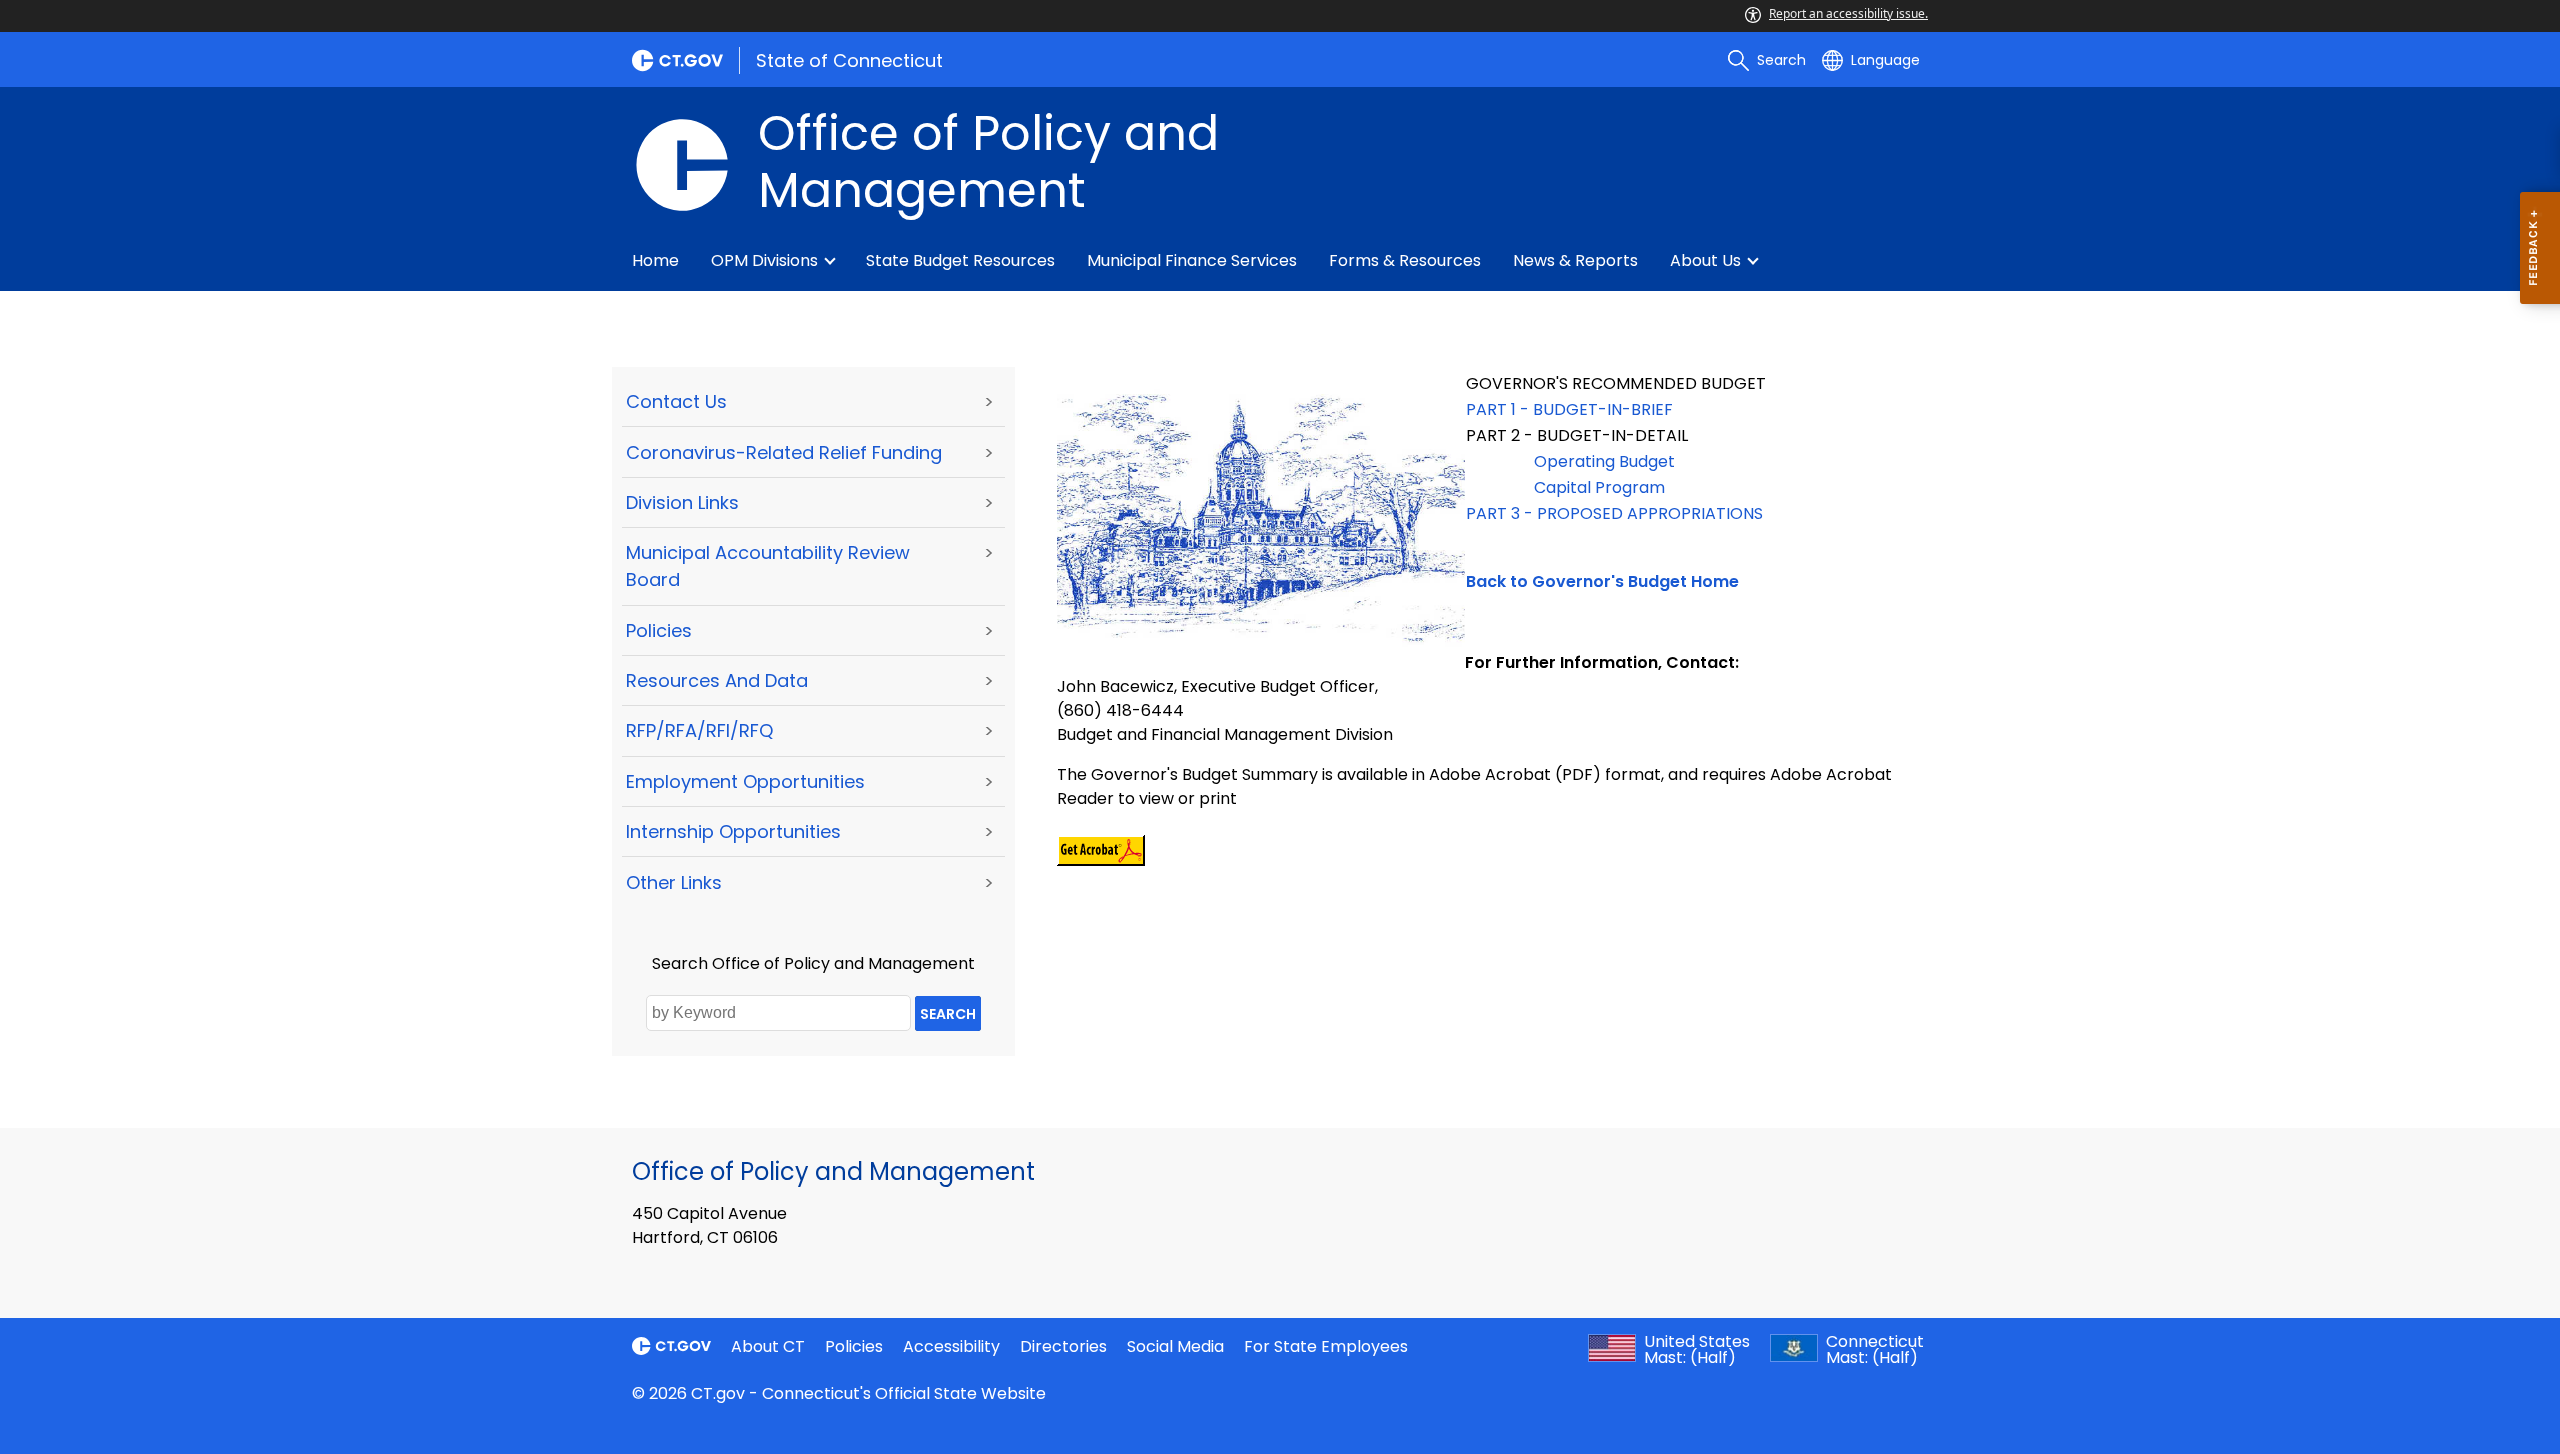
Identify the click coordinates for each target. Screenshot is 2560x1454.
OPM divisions (764, 260)
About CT (768, 1346)
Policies (659, 630)
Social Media (1175, 1346)
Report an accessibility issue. (1848, 13)
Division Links (682, 502)
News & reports (1575, 260)
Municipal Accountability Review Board (768, 566)
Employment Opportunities (745, 781)
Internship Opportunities (733, 831)
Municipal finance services (1192, 260)
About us (1705, 260)
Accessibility (951, 1346)
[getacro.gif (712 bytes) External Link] (1101, 849)
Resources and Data (717, 680)
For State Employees (1326, 1346)
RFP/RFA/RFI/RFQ (699, 730)
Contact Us (676, 401)
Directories (1063, 1346)
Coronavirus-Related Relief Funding (784, 452)
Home (655, 260)
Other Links (674, 882)
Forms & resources (1405, 260)
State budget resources (960, 260)
